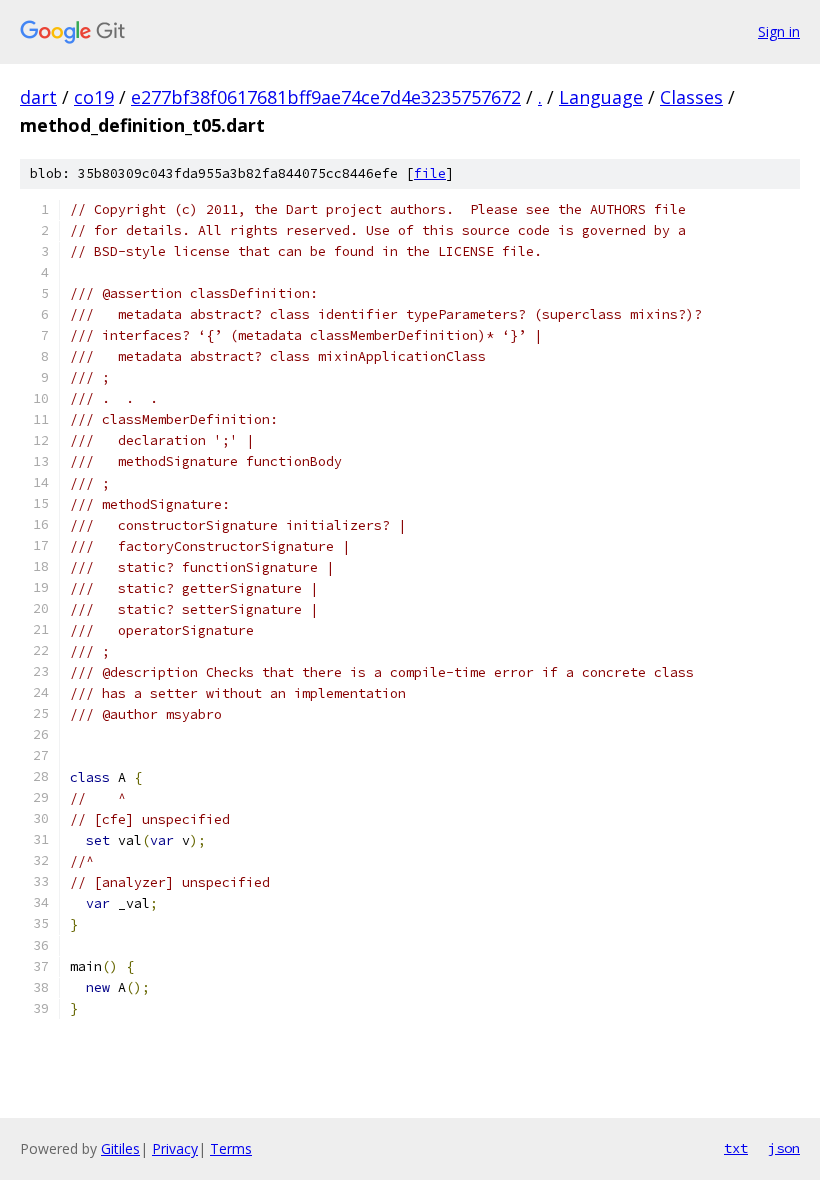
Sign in (779, 31)
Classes (691, 97)
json (784, 1148)
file (430, 173)
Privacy (175, 1148)
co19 (94, 97)
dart (38, 97)
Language (601, 97)
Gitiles (120, 1148)
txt (736, 1148)
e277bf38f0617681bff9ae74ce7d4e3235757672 (326, 97)
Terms (231, 1148)
